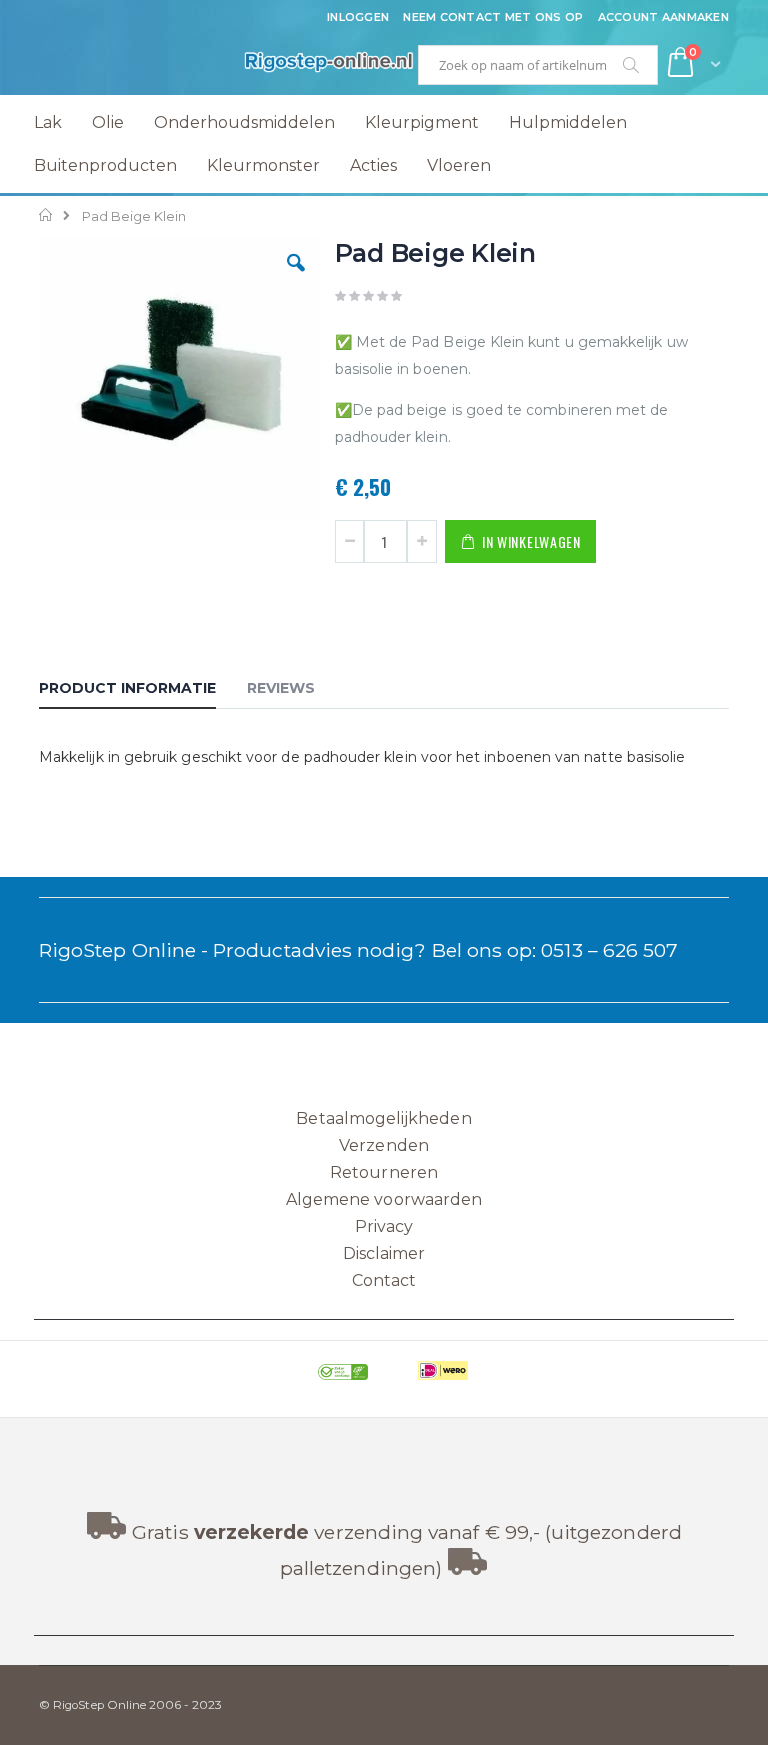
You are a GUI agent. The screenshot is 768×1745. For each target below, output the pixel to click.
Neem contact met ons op (493, 17)
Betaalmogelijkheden (383, 1118)
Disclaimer (384, 1253)
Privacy (384, 1226)
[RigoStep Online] (211, 65)
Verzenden (384, 1145)
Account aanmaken (663, 17)
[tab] (142, 691)
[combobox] (538, 65)
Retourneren (384, 1172)
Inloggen (358, 17)
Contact (384, 1280)
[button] (296, 278)
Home (46, 215)
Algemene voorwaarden (384, 1199)
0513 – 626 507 (609, 950)
